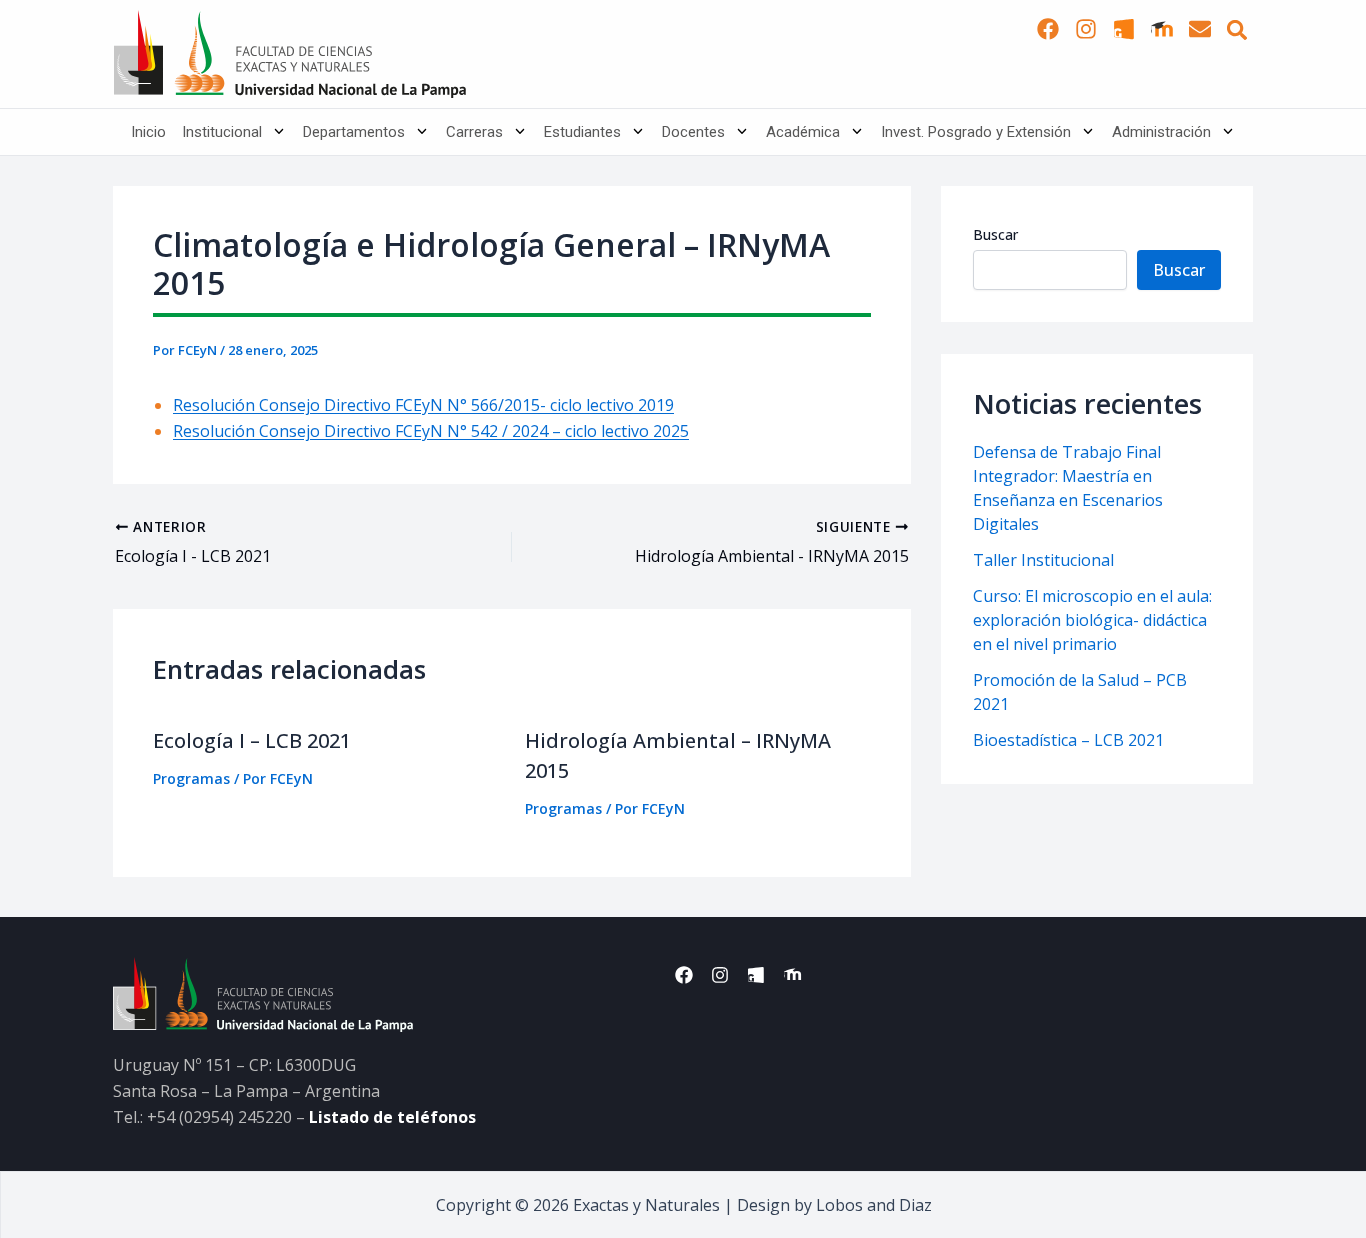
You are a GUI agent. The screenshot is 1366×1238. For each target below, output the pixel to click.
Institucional (222, 132)
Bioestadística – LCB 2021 (1068, 740)
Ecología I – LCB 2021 (252, 740)
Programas (191, 778)
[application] (274, 132)
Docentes (693, 132)
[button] (1237, 30)
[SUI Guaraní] (1124, 29)
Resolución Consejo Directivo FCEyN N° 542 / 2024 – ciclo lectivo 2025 (431, 431)
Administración (1161, 132)
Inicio (148, 132)
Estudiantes (582, 132)
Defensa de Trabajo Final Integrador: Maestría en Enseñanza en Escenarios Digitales (1068, 488)
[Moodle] (1162, 29)
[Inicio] (289, 54)
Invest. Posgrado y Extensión (976, 132)
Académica (803, 132)
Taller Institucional (1043, 560)
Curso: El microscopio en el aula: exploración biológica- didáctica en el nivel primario (1092, 620)
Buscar (995, 234)
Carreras (474, 132)
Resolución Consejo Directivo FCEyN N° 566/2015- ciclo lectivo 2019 (423, 405)
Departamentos (354, 132)
